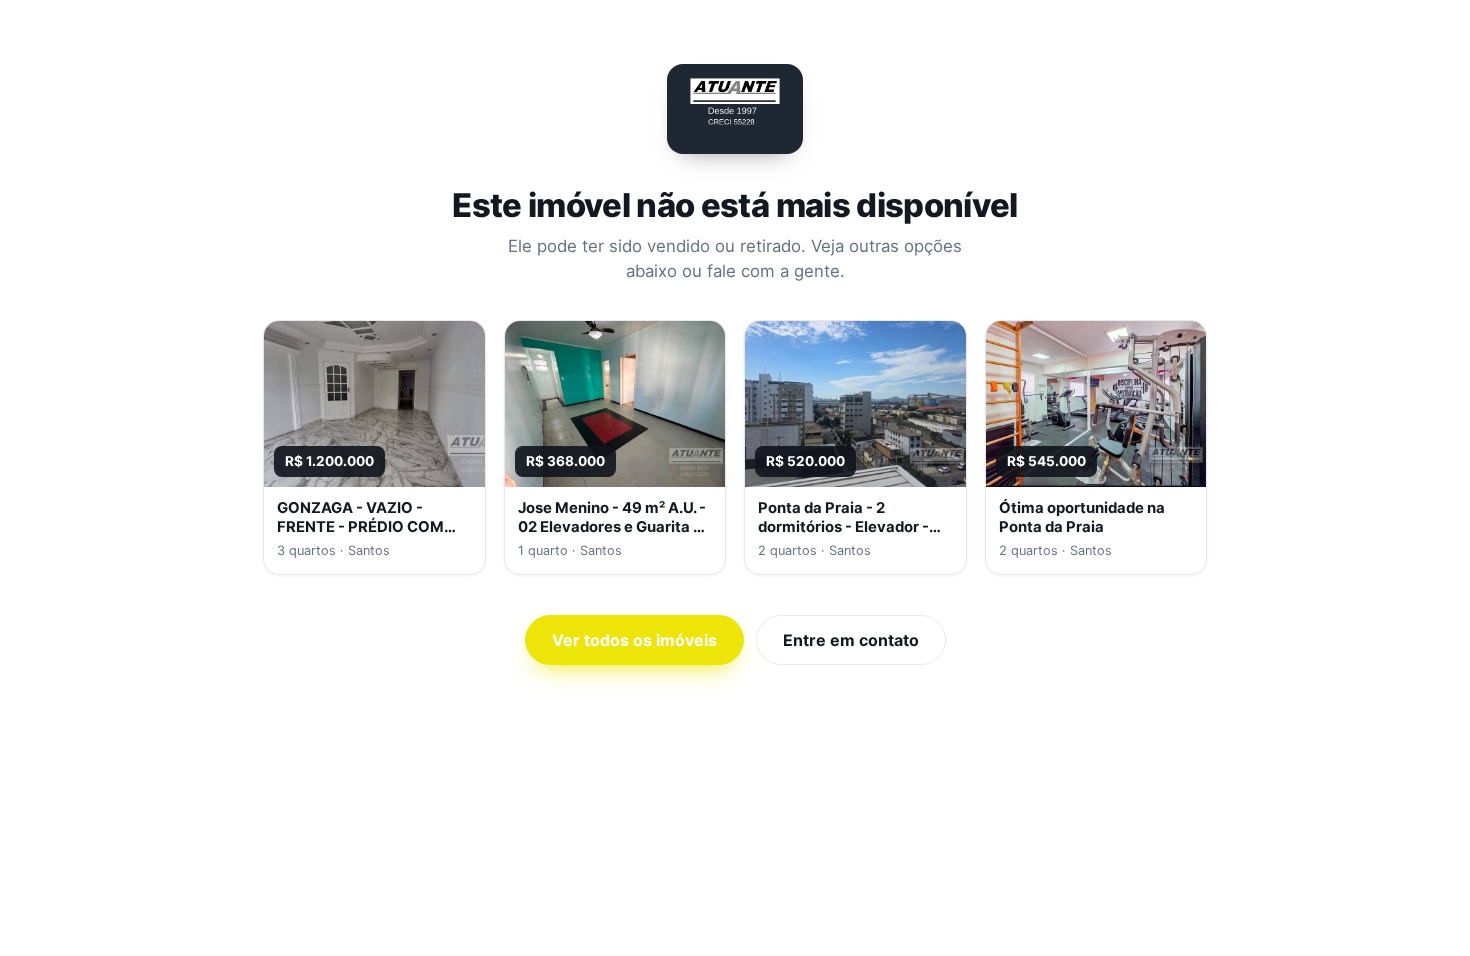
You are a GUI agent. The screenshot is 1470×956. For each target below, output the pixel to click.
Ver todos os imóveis (634, 640)
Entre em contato (851, 640)
